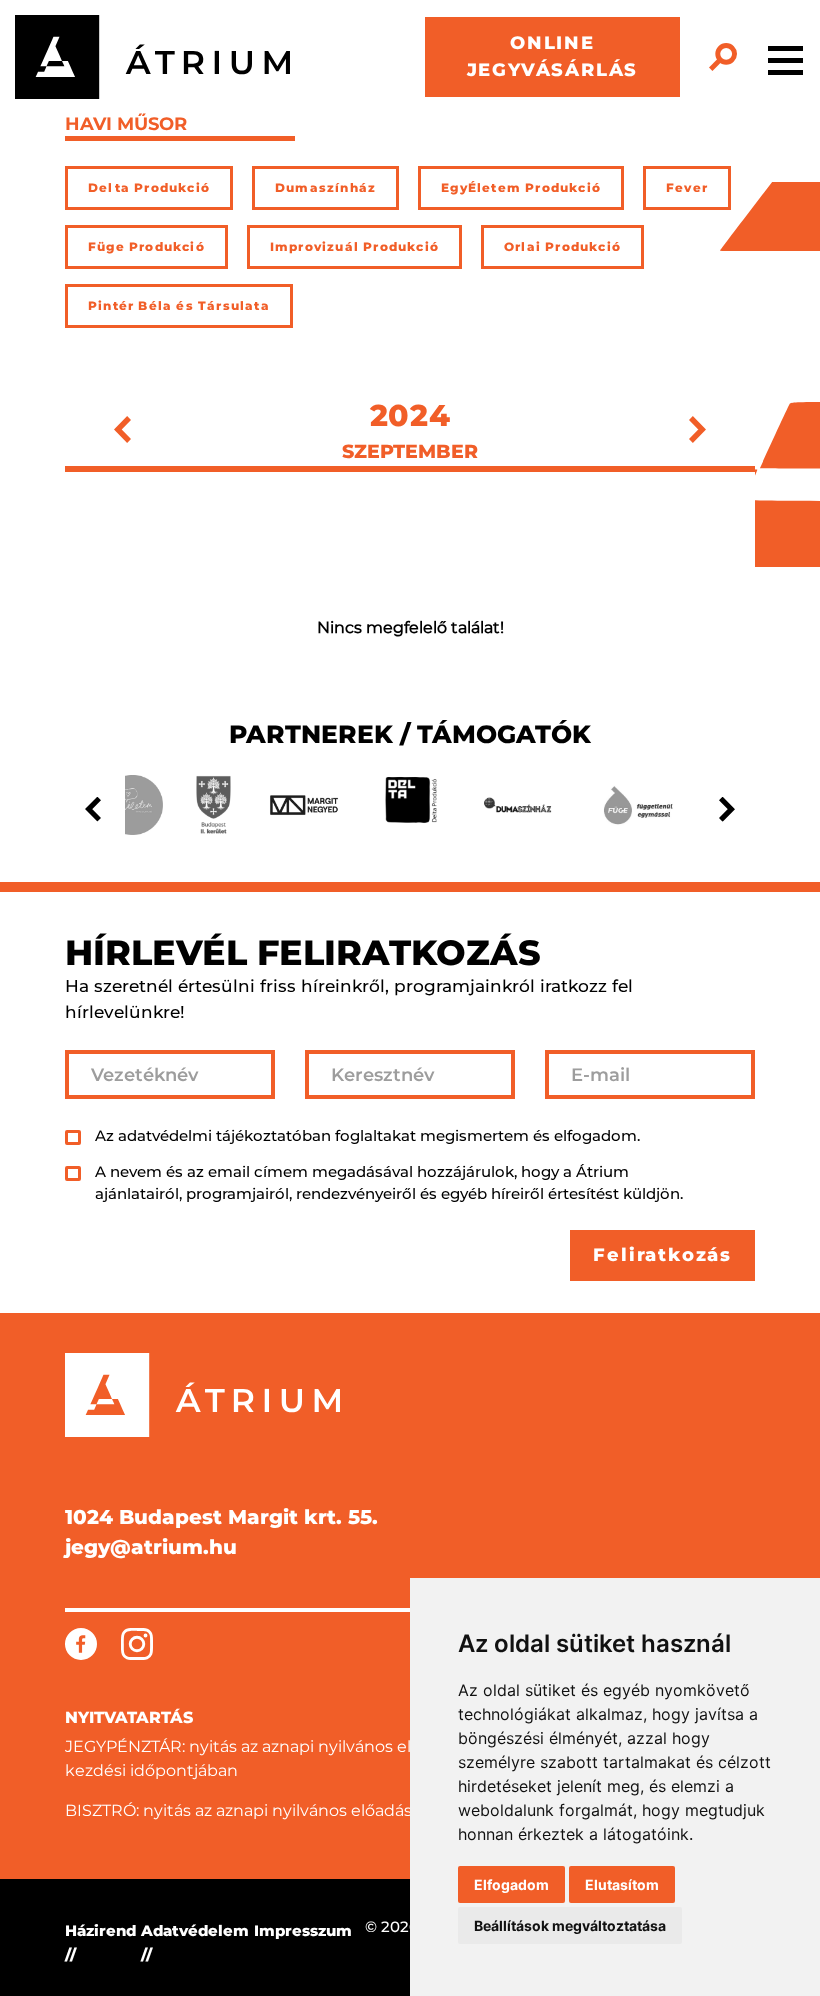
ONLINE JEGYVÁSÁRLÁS (553, 56)
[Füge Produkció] (638, 805)
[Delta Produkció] (410, 805)
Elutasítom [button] (622, 1884)
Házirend (100, 1930)
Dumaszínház (325, 187)
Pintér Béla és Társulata (179, 305)
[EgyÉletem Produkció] (132, 805)
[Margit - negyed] (304, 805)
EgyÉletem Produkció (521, 187)
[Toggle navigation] (785, 57)
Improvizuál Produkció (354, 246)
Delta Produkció (149, 187)
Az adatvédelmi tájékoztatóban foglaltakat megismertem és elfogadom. (367, 1135)
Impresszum (303, 1930)
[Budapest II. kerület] (214, 805)
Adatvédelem (195, 1930)
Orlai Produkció (562, 246)
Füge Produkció (146, 246)
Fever (687, 187)
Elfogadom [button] (511, 1884)
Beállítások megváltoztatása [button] (570, 1925)
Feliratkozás (662, 1255)
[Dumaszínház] (518, 805)
